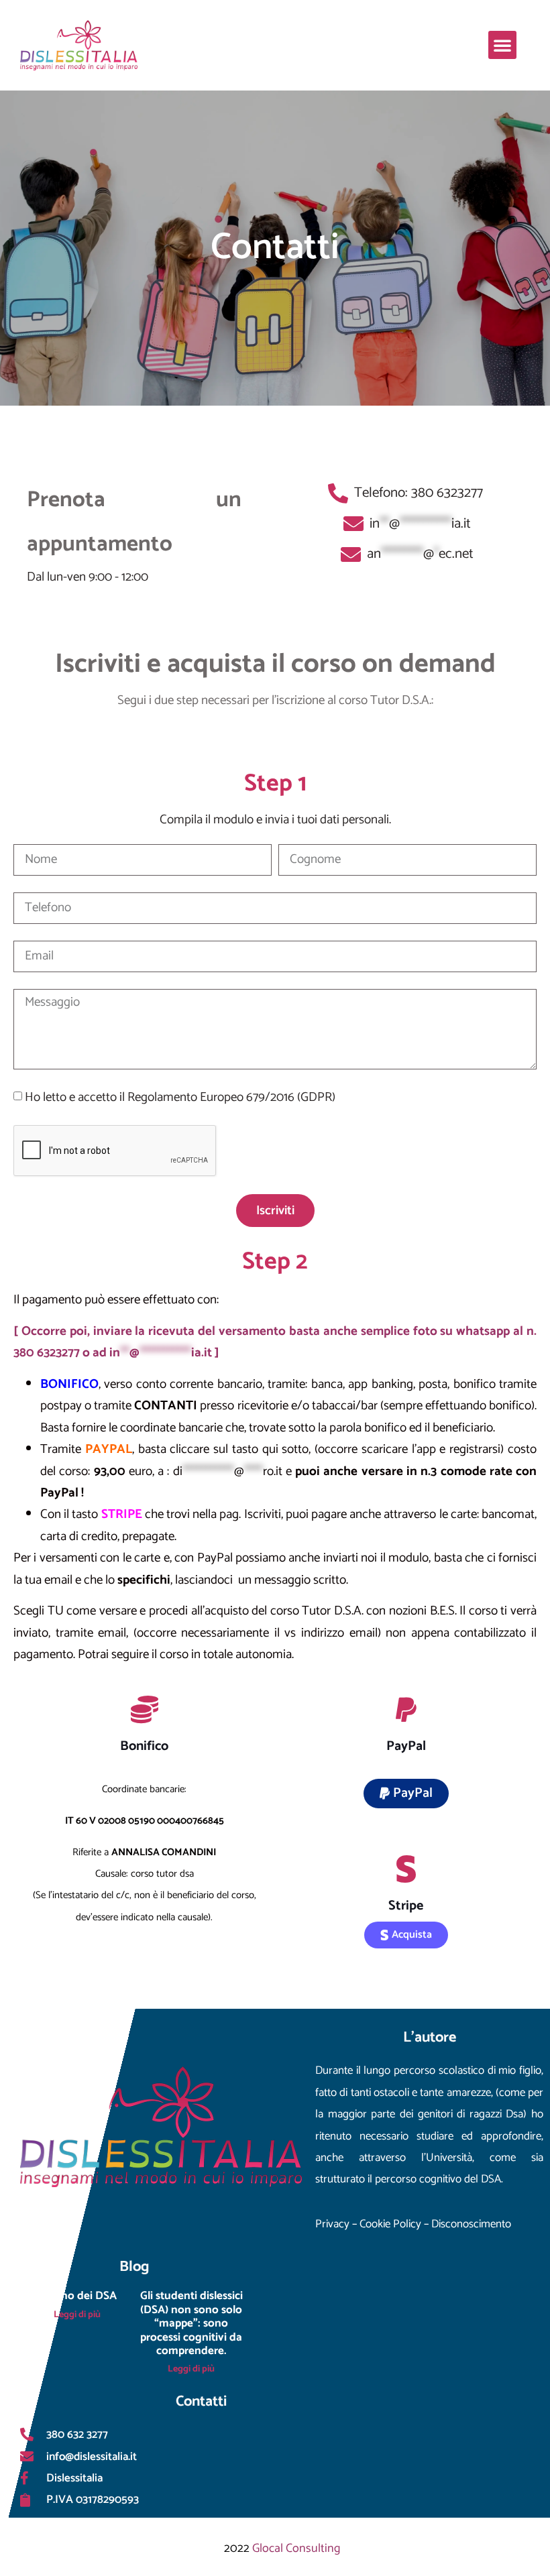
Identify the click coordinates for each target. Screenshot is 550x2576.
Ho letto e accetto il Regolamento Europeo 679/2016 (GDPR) (180, 1097)
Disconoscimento (471, 2224)
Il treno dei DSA (77, 2296)
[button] (502, 45)
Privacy (332, 2224)
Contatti (275, 248)
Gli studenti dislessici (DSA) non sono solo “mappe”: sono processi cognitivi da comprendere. (191, 2323)
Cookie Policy (392, 2224)
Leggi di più (77, 2315)
